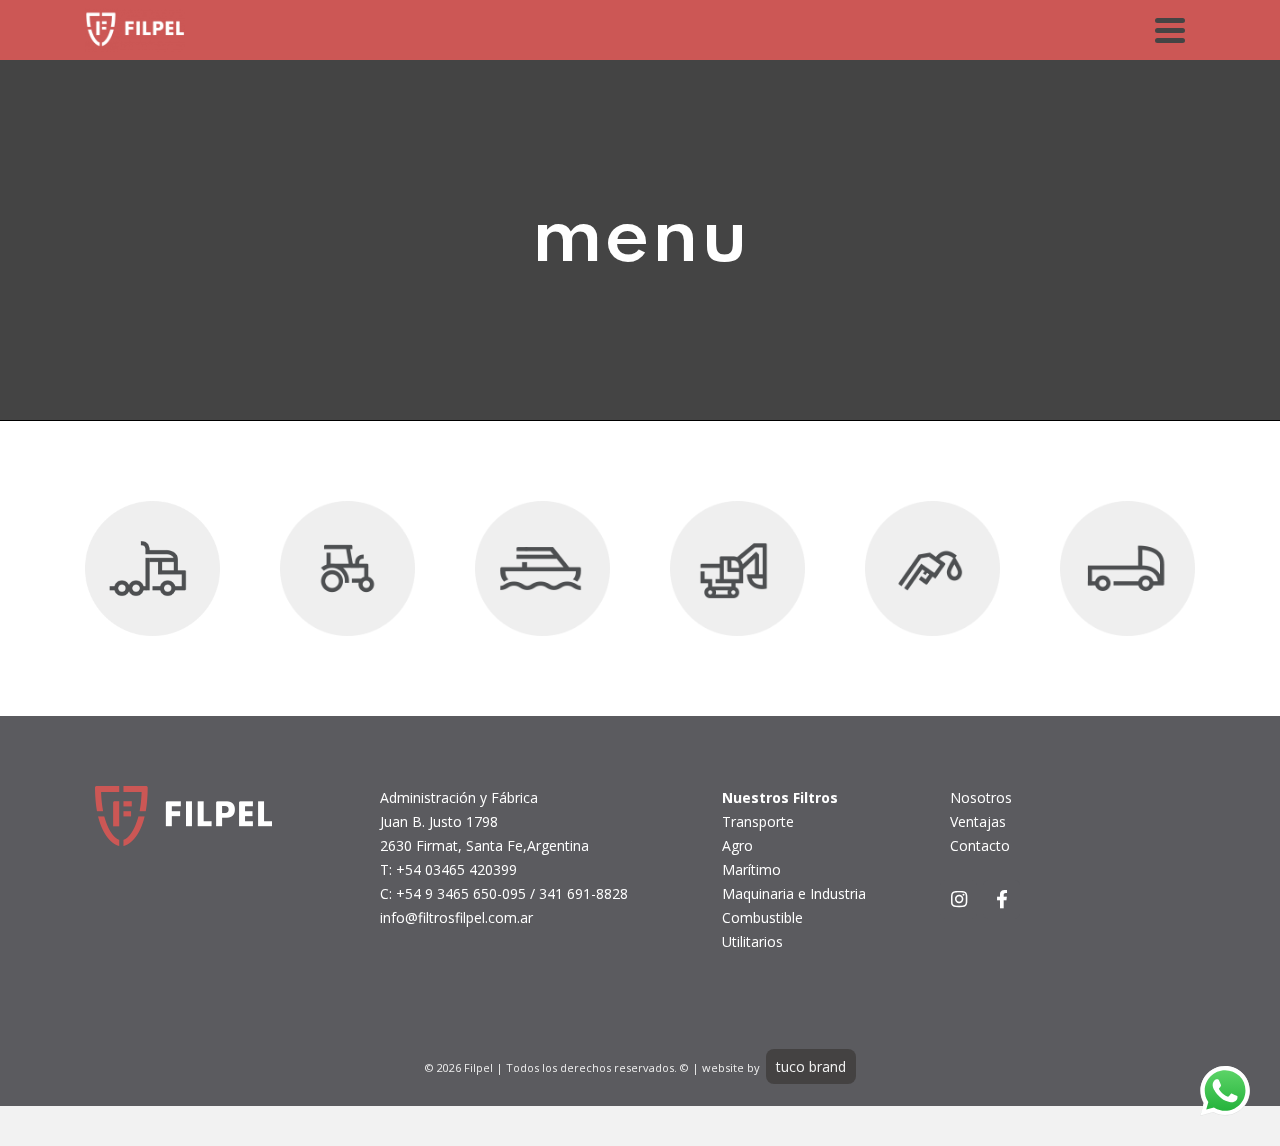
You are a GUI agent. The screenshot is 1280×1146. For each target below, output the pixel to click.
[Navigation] (1170, 30)
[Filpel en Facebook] (1001, 899)
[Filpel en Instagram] (958, 899)
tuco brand (811, 1066)
